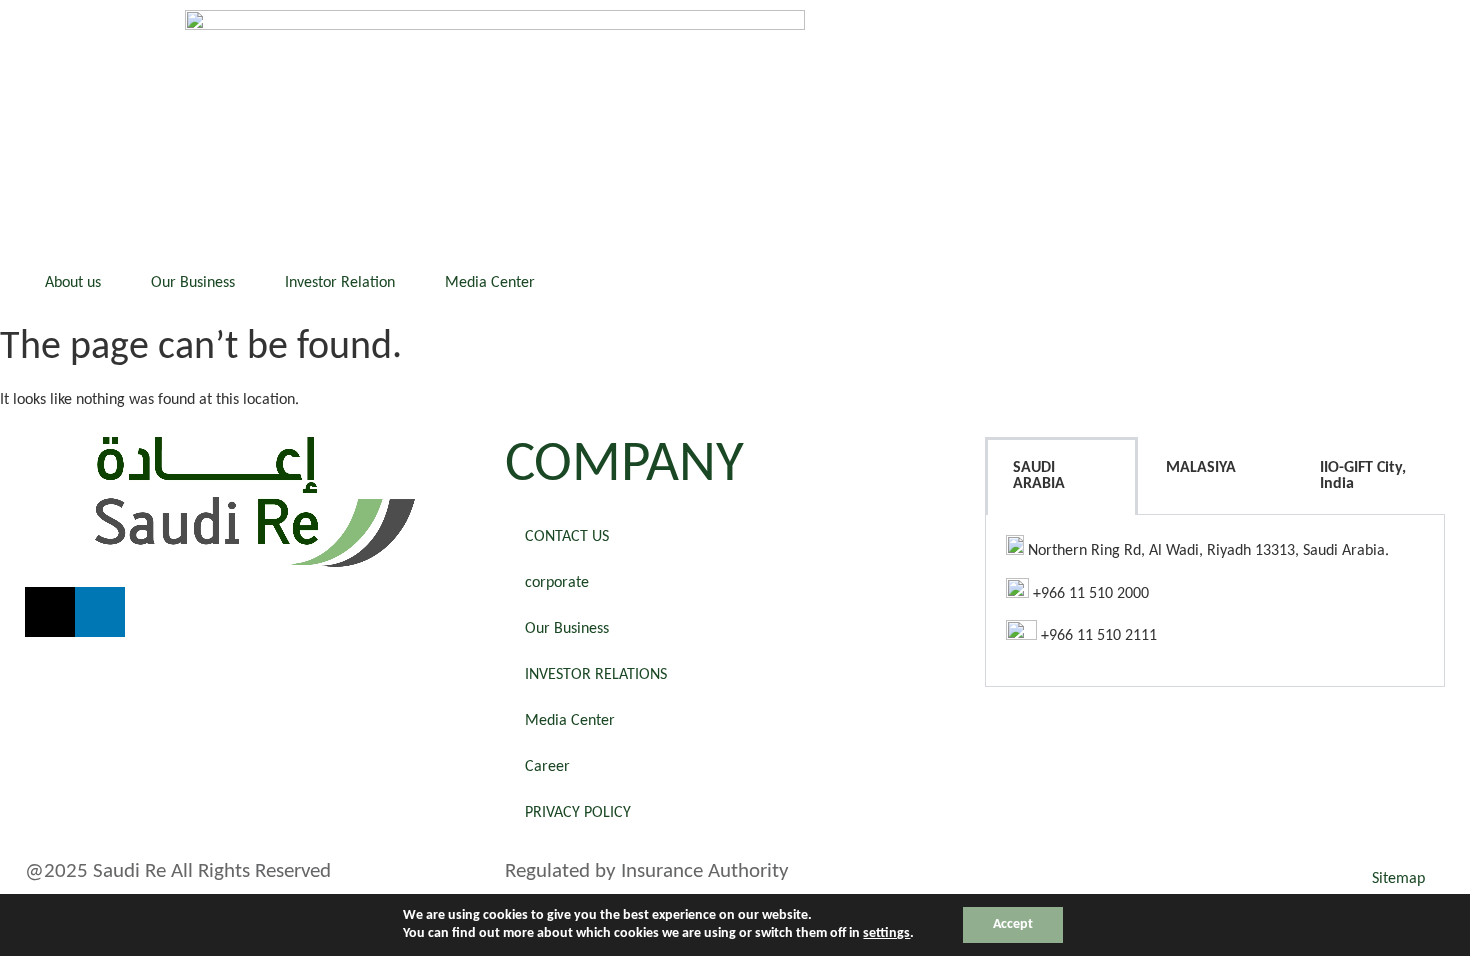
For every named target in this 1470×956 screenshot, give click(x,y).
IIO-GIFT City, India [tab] (1363, 476)
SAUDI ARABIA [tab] (1039, 476)
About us (73, 283)
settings (886, 933)
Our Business (193, 283)
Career (547, 767)
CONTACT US (567, 537)
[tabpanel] (1215, 600)
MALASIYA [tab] (1201, 468)
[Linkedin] (100, 612)
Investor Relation (340, 283)
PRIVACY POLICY (578, 813)
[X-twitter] (50, 612)
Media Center (490, 283)
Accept (1013, 924)
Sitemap (1398, 879)
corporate (557, 583)
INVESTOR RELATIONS (596, 675)
